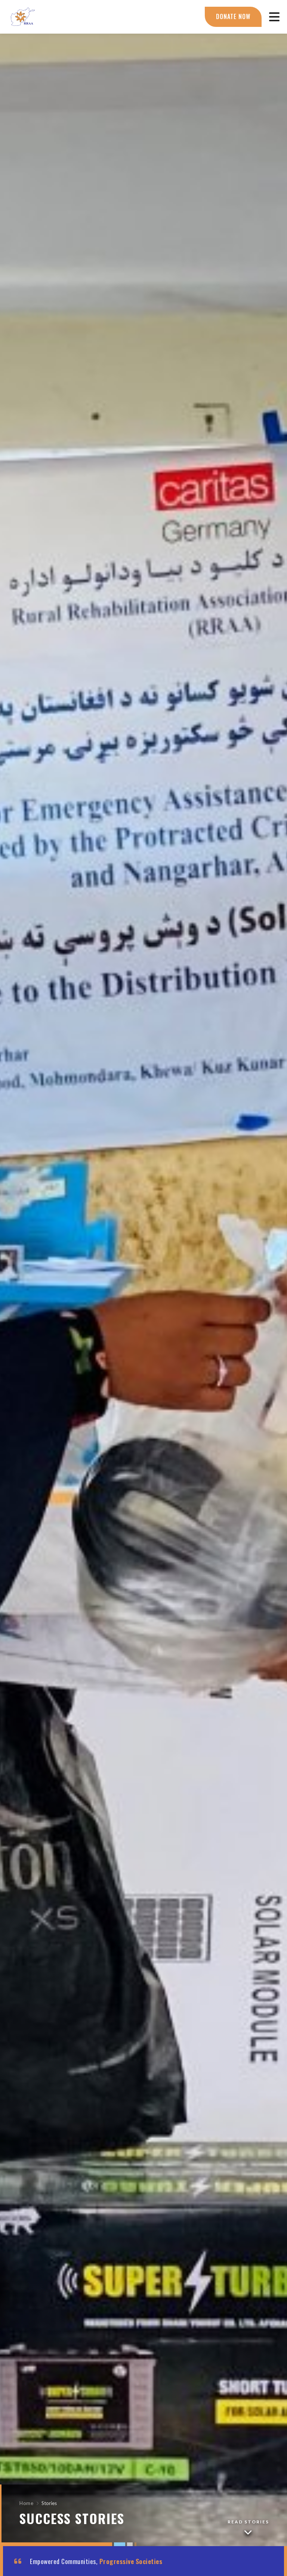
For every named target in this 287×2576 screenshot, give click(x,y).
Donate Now (233, 16)
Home (26, 2503)
